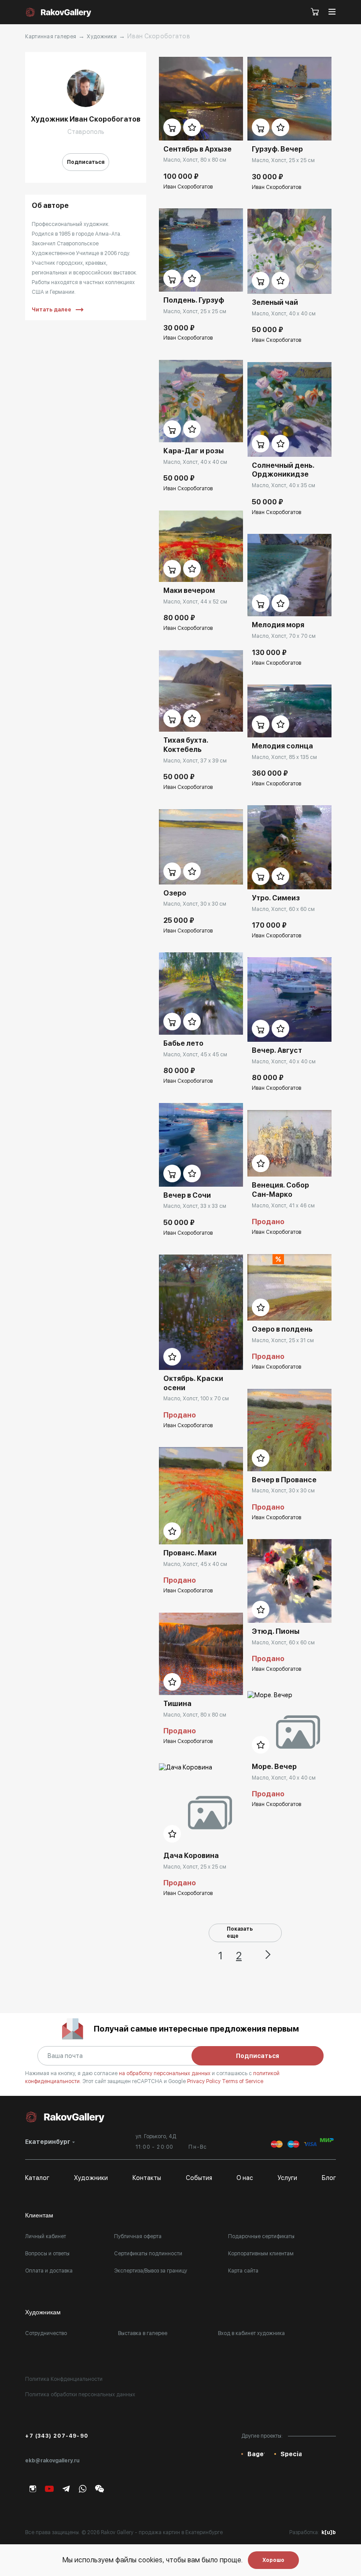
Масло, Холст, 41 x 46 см (283, 1206)
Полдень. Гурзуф (194, 300)
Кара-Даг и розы (193, 451)
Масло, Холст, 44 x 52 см (195, 602)
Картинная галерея (51, 37)
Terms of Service (243, 2081)
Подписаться (86, 162)
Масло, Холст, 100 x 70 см (196, 1399)
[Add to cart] (172, 127)
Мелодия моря (278, 625)
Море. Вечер (274, 1767)
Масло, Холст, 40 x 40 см (195, 462)
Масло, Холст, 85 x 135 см (284, 757)
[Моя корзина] (315, 12)
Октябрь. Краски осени (193, 1383)
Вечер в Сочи (187, 1195)
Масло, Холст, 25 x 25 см (195, 311)
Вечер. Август (277, 1050)
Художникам (43, 2312)
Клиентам (39, 2215)
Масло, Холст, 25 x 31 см (283, 1340)
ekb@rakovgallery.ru (52, 2461)
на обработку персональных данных (165, 2073)
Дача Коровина (191, 1856)
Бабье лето (183, 1043)
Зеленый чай (275, 302)
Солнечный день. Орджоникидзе (283, 470)
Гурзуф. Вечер (277, 149)
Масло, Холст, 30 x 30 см (195, 904)
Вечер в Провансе (284, 1480)
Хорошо (273, 2560)
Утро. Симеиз (276, 898)
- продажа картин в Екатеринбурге (179, 2532)
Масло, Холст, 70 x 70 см (284, 636)
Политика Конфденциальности (64, 2379)
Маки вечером (189, 590)
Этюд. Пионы (276, 1631)
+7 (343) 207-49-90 (57, 2436)
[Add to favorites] (192, 127)
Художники (102, 37)
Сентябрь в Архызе (197, 149)
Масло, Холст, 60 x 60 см (283, 909)
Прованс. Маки (190, 1553)
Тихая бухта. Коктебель (186, 745)
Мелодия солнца (282, 746)
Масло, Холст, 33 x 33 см (195, 1206)
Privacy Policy (204, 2081)
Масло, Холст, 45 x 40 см (195, 1564)
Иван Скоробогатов (188, 187)
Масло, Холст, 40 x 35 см (284, 485)
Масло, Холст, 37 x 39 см (195, 761)
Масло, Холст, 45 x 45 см (195, 1055)
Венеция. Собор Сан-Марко (280, 1190)
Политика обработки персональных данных (80, 2395)
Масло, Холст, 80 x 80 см (195, 160)
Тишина (177, 1704)
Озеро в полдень (282, 1329)
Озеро (175, 893)
